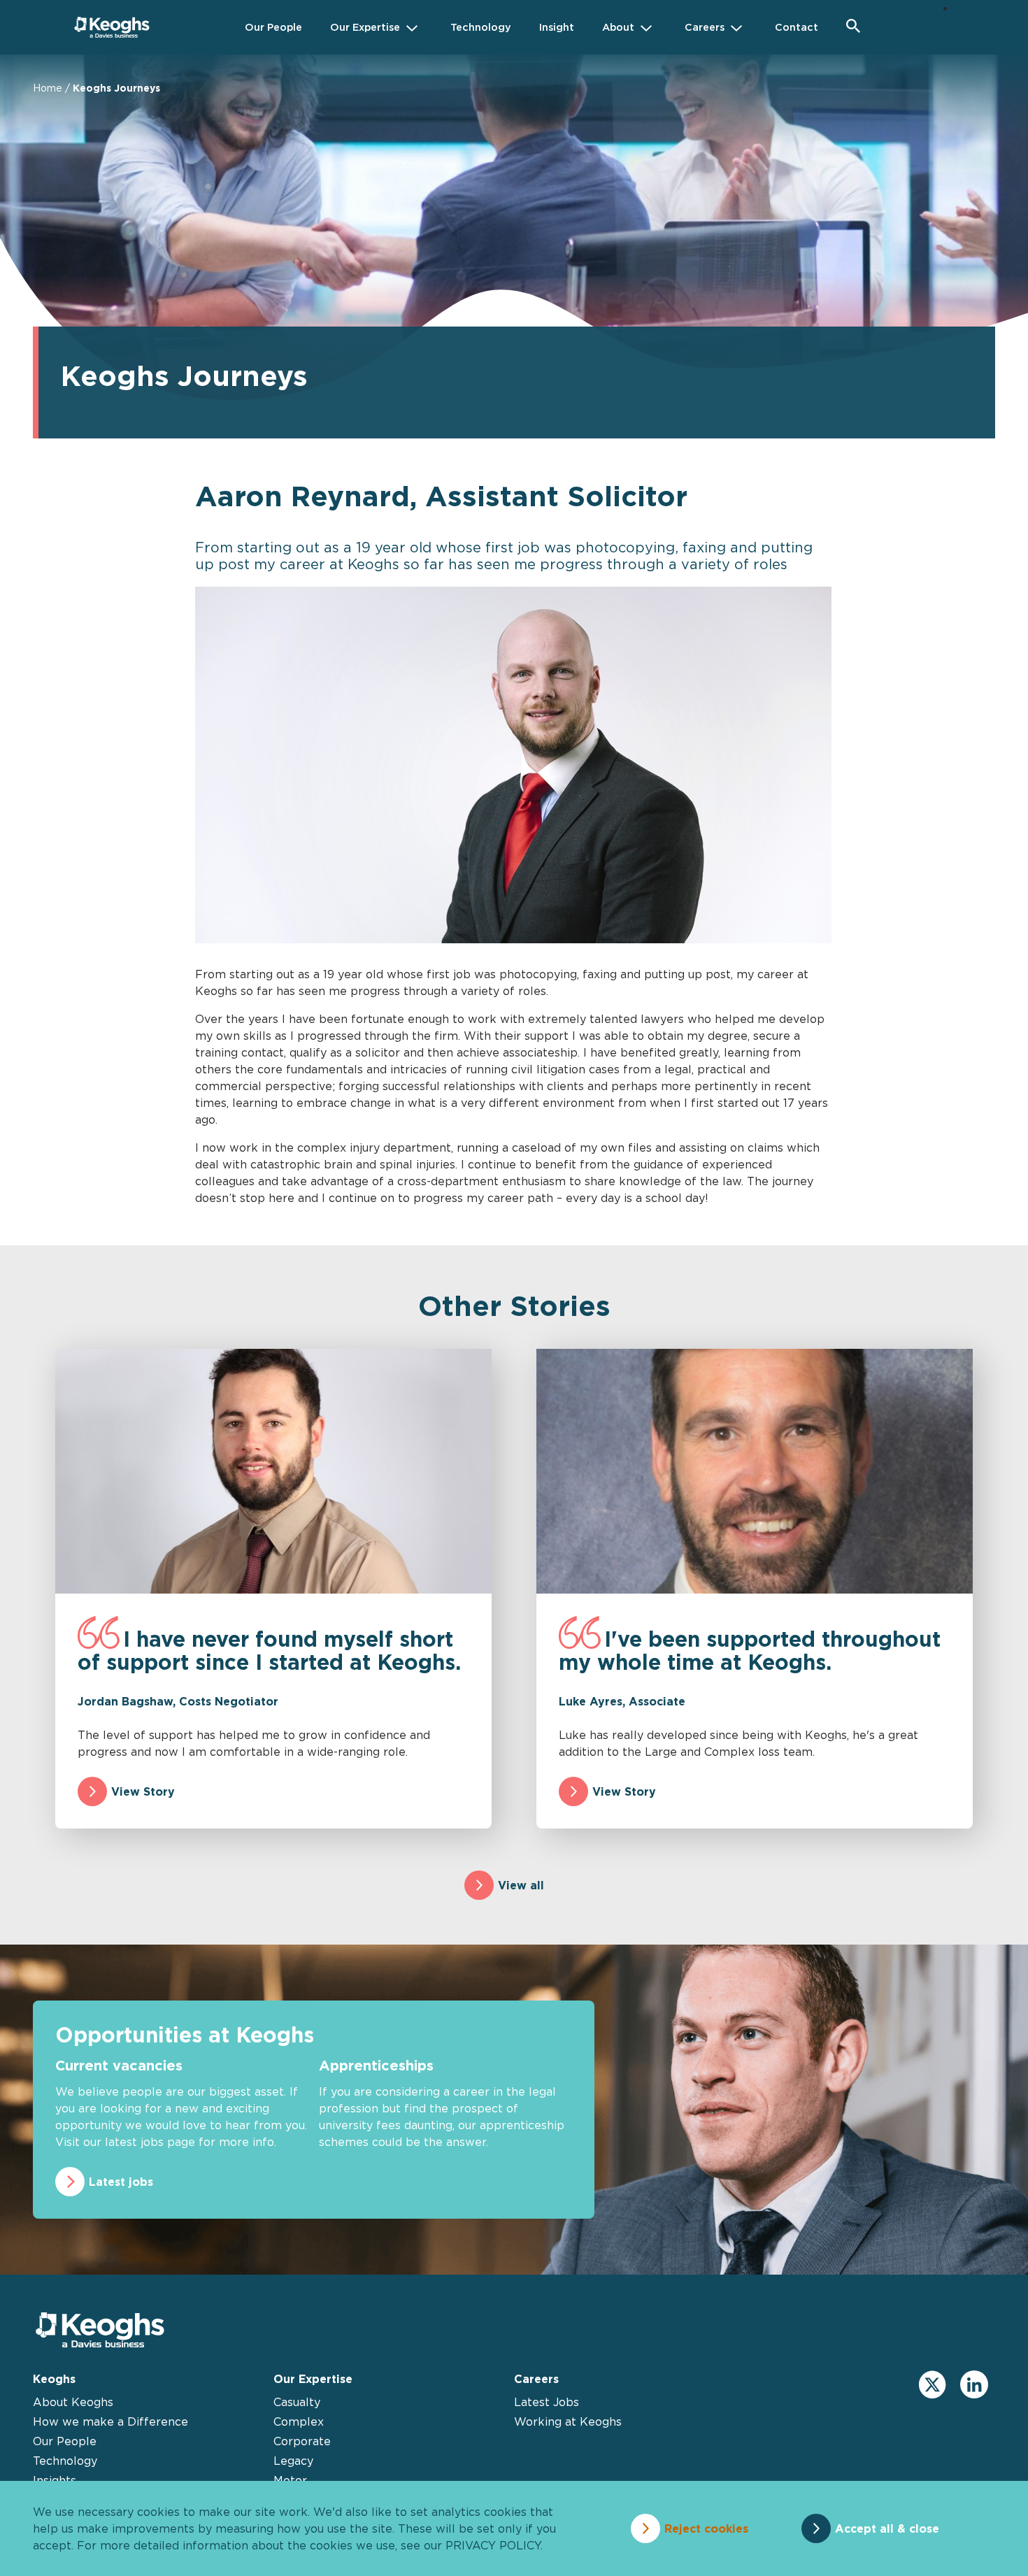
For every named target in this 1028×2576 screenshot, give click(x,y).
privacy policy (493, 2545)
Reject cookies (706, 2528)
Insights (55, 2480)
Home (48, 88)
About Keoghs (73, 2402)
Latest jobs (121, 2182)
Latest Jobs (547, 2402)
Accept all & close (887, 2528)
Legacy (293, 2461)
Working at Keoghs (568, 2421)
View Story (143, 1791)
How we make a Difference (110, 2421)
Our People (65, 2441)
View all (521, 1885)
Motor (290, 2480)
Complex (299, 2421)
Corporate (302, 2441)
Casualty (297, 2402)
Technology (65, 2461)
